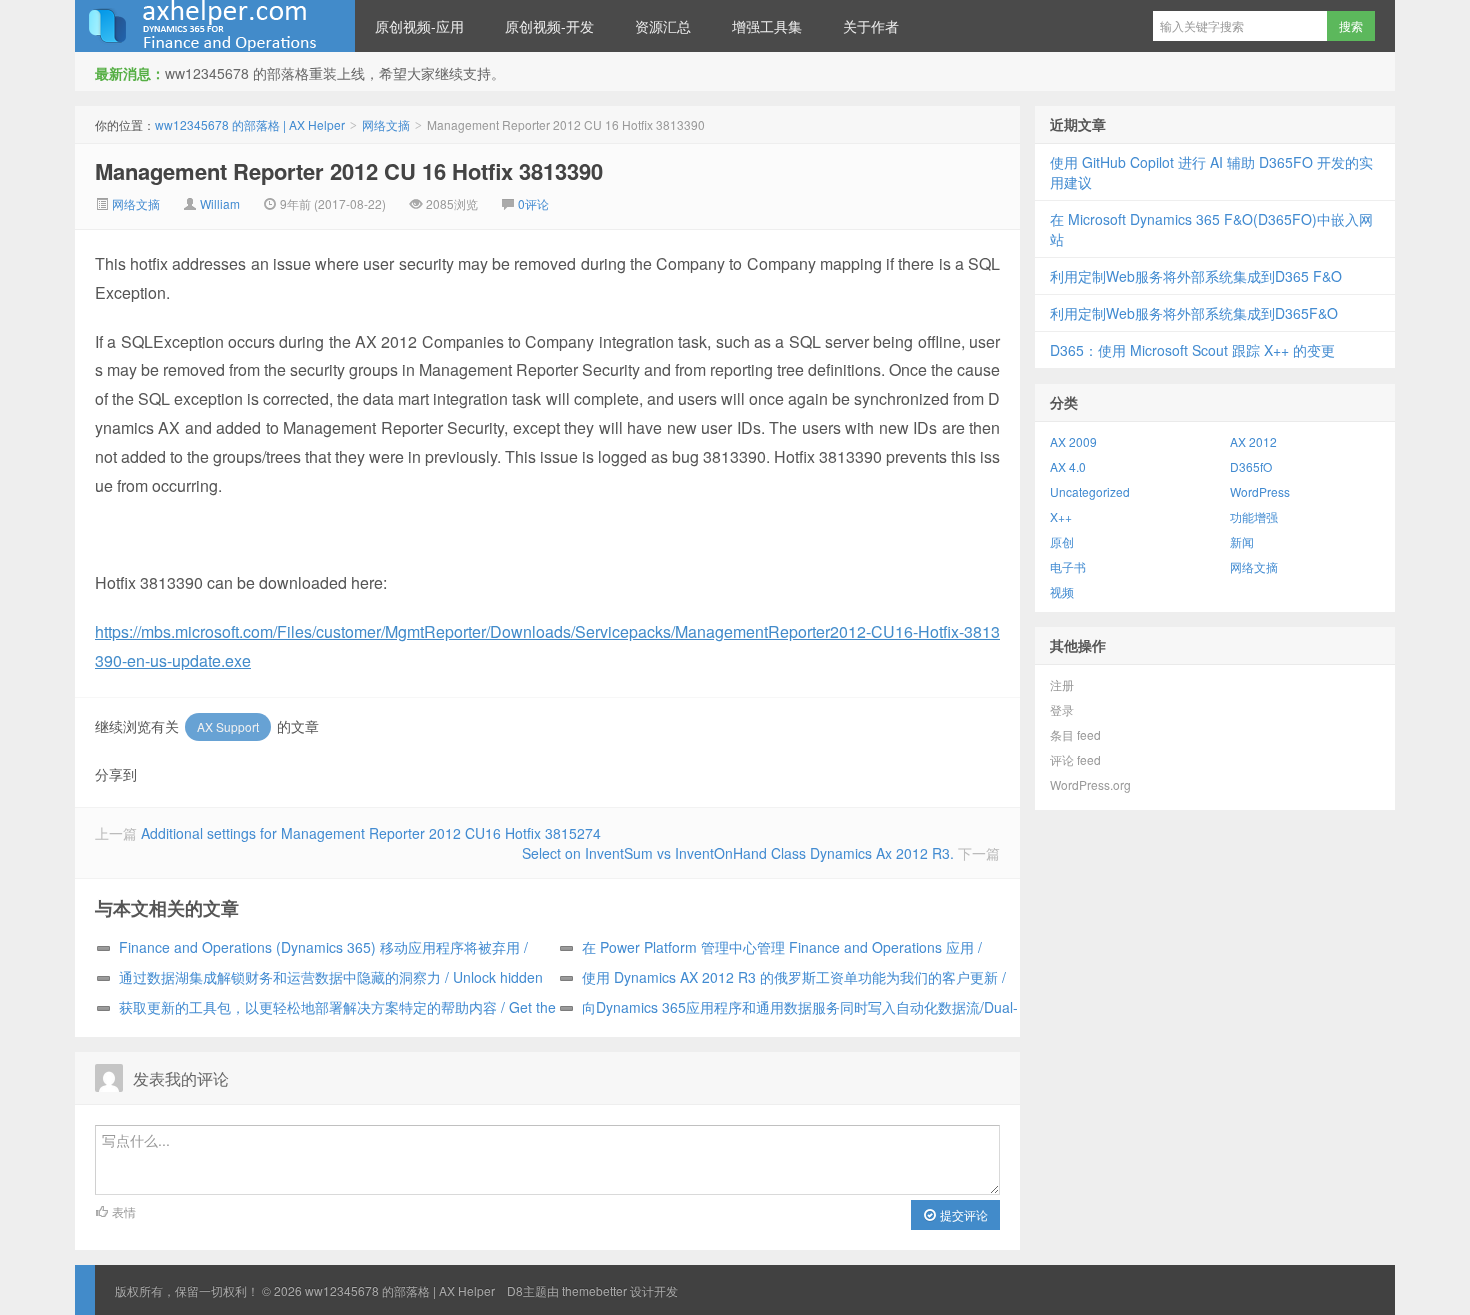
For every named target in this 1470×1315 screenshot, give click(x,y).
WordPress (1260, 491)
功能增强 (1254, 516)
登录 (1062, 709)
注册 (1062, 684)
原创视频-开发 (549, 26)
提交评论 (962, 1214)
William (220, 203)
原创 (1062, 541)
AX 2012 (1253, 441)
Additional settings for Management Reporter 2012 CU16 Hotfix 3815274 (371, 833)
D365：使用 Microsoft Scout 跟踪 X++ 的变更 (1192, 350)
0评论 (533, 203)
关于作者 (871, 26)
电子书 (1068, 566)
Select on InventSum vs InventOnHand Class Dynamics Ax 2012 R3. (738, 853)
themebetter (594, 1290)
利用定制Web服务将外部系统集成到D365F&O (1194, 313)
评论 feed (1075, 759)
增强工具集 (767, 26)
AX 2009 (1073, 441)
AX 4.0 (1068, 466)
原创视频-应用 (419, 26)
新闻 (1242, 541)
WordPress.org (1090, 784)
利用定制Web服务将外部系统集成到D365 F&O (1196, 276)
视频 (1062, 591)
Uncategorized (1090, 491)
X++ (1061, 516)
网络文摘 (386, 124)
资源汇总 (663, 26)
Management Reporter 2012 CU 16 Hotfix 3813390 (349, 171)
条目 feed (1075, 734)
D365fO (1251, 466)
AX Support (228, 726)
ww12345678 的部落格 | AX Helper (215, 26)
